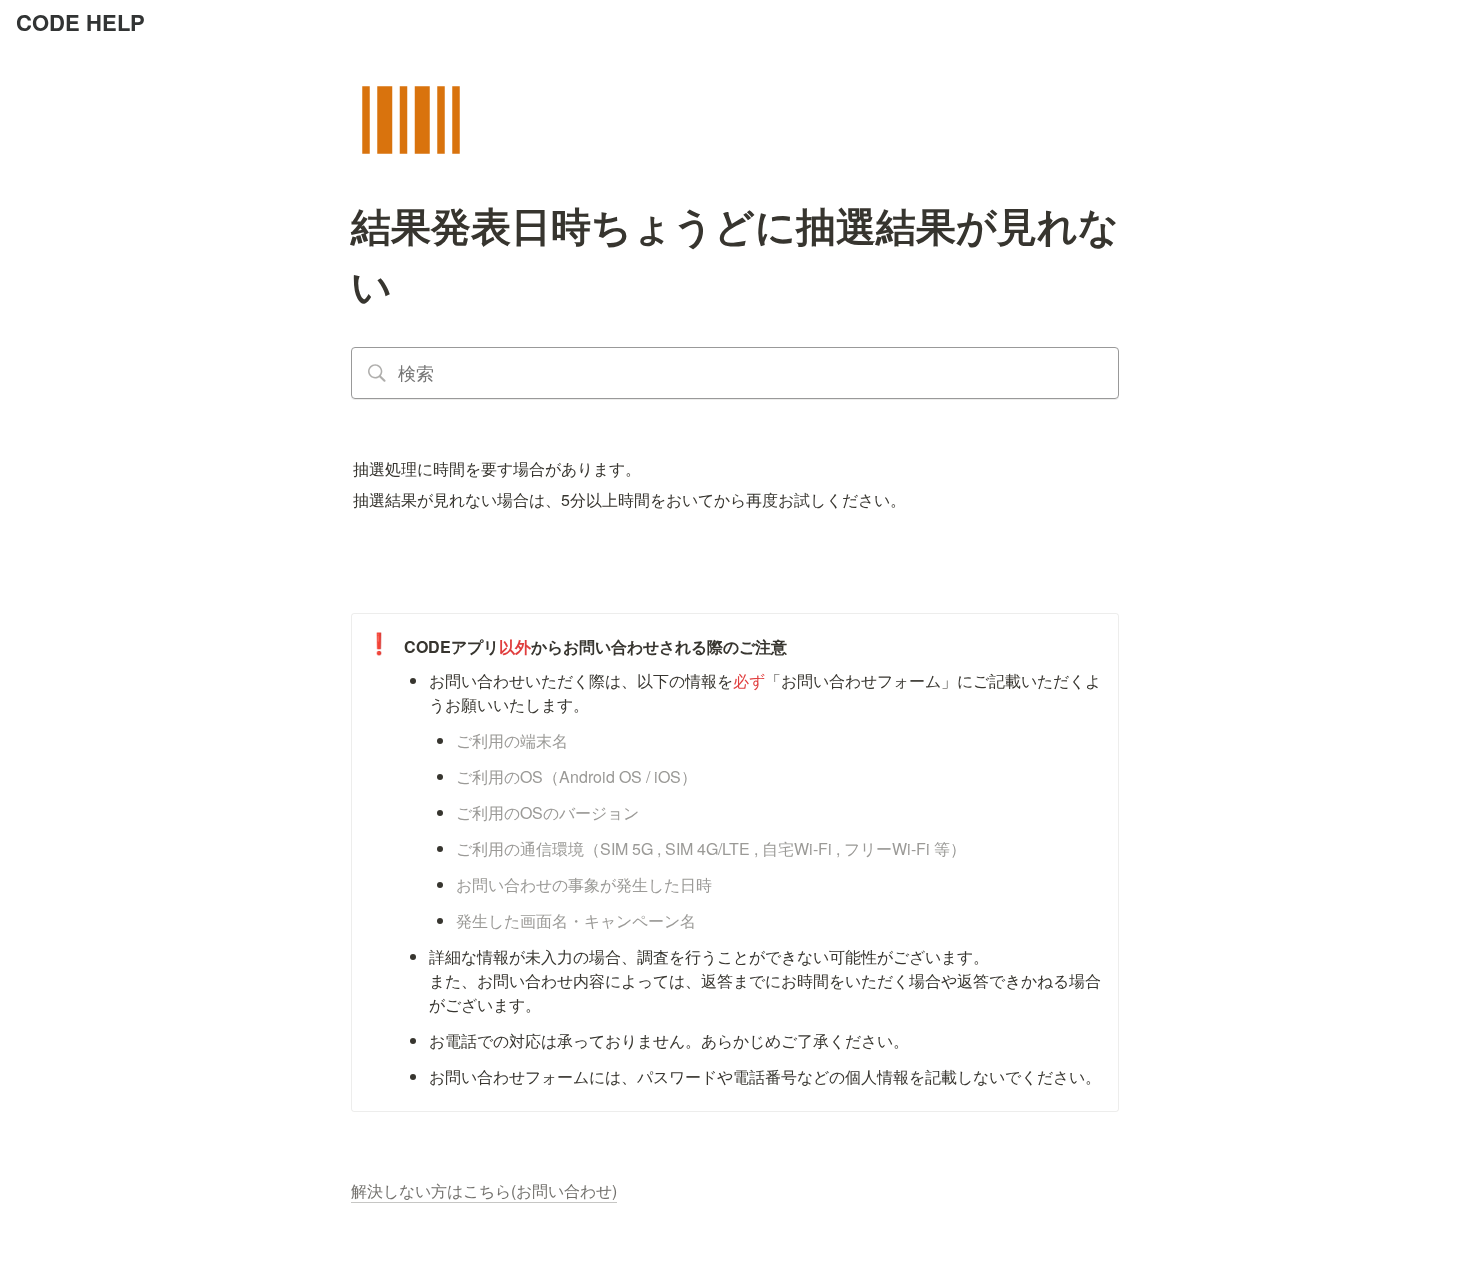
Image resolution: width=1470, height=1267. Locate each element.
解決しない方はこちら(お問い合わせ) (484, 1190)
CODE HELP (80, 22)
